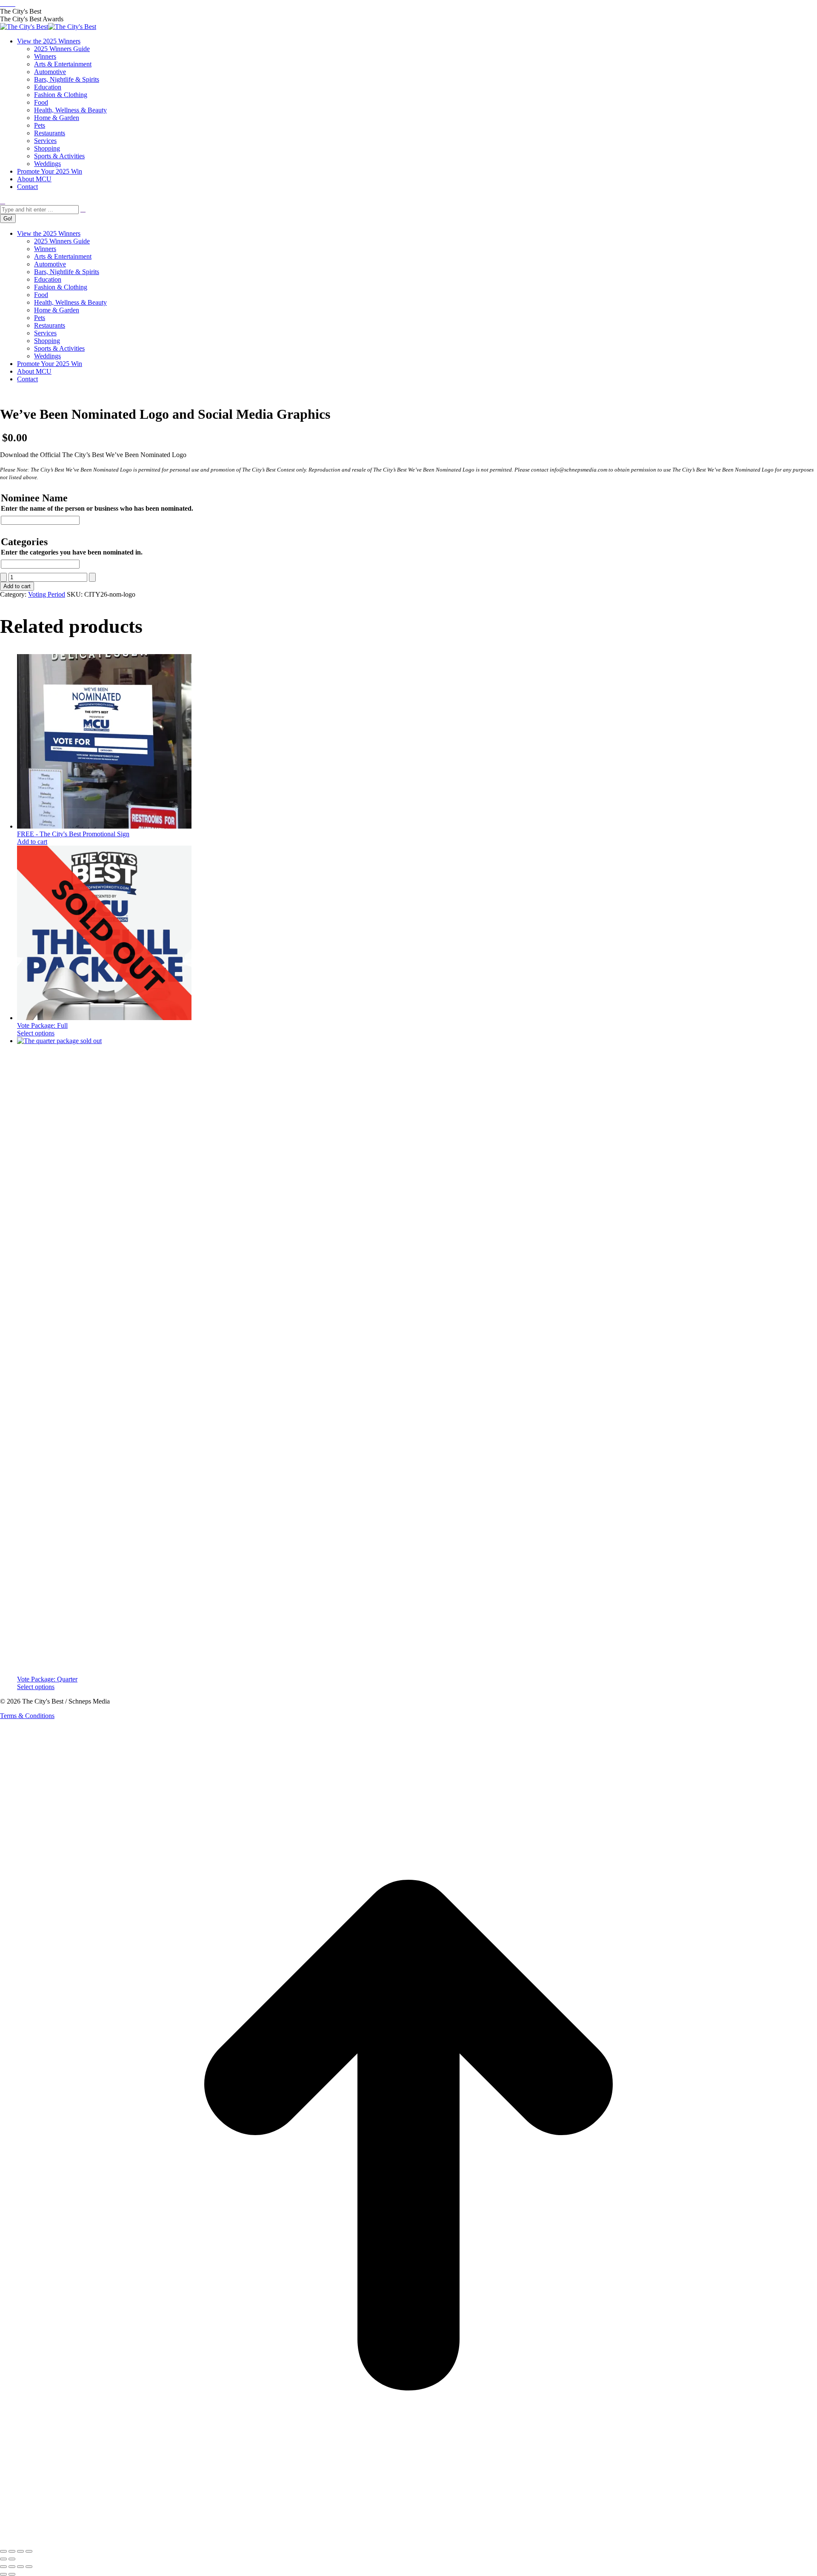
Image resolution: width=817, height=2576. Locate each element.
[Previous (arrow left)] (3, 2559)
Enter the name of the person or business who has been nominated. (97, 508)
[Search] (83, 209)
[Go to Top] (408, 2541)
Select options (36, 1033)
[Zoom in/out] (3, 2551)
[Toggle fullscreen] (12, 2551)
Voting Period (47, 594)
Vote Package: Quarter (47, 1679)
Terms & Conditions (27, 1716)
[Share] (20, 2551)
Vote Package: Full (42, 1025)
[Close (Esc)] (29, 2551)
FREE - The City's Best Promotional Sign (73, 834)
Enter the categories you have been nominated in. (72, 552)
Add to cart (17, 586)
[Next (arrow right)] (12, 2559)
